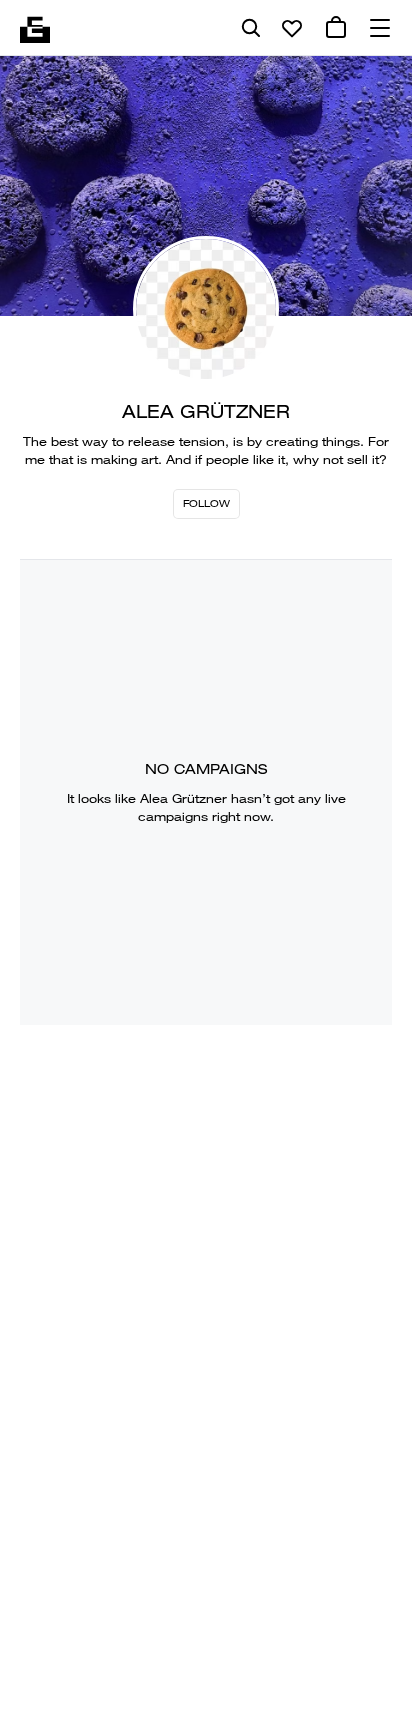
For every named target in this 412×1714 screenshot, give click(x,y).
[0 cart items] (336, 28)
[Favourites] (292, 28)
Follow (206, 503)
